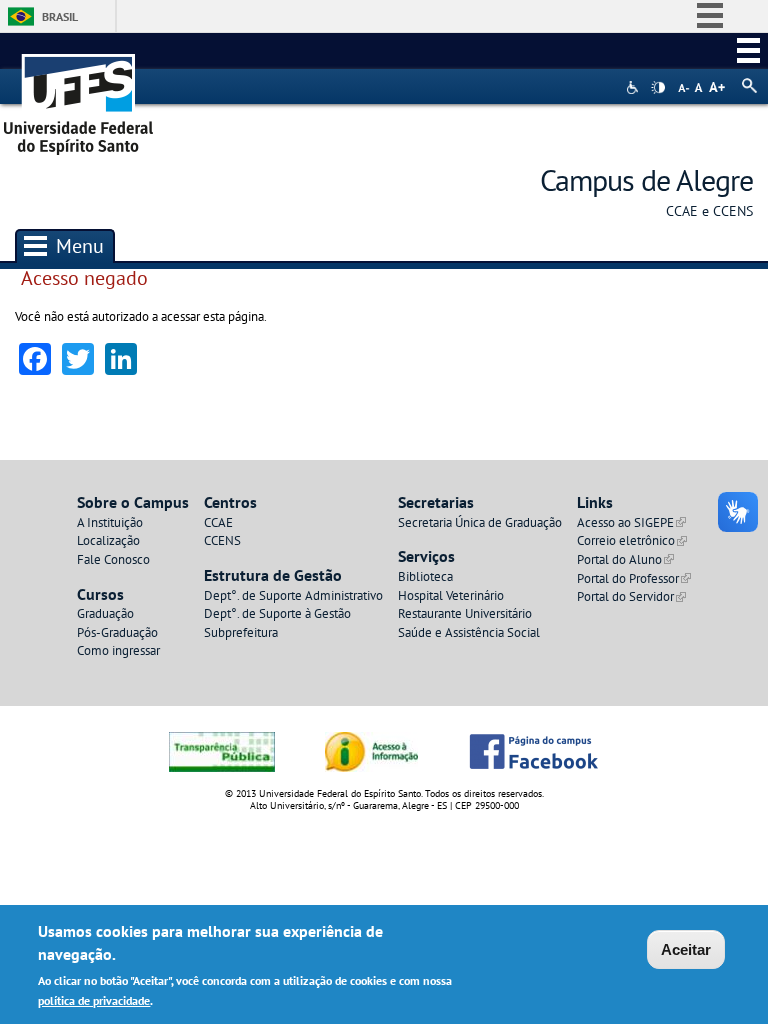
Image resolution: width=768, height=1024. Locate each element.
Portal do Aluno (625, 559)
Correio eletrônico (632, 540)
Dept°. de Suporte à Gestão (277, 613)
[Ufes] (79, 97)
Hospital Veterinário (451, 595)
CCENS (222, 540)
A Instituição (110, 522)
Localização (108, 540)
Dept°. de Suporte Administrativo (293, 595)
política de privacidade (94, 1000)
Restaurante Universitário (465, 613)
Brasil (60, 16)
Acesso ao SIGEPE (631, 522)
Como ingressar (118, 650)
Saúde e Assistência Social (469, 632)
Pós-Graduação (117, 632)
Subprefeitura (241, 632)
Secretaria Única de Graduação (480, 522)
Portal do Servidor (631, 596)
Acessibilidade (634, 87)
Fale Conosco (113, 559)
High (658, 88)
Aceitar (686, 949)
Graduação (105, 613)
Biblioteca (425, 576)
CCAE (218, 522)
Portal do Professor (634, 578)
